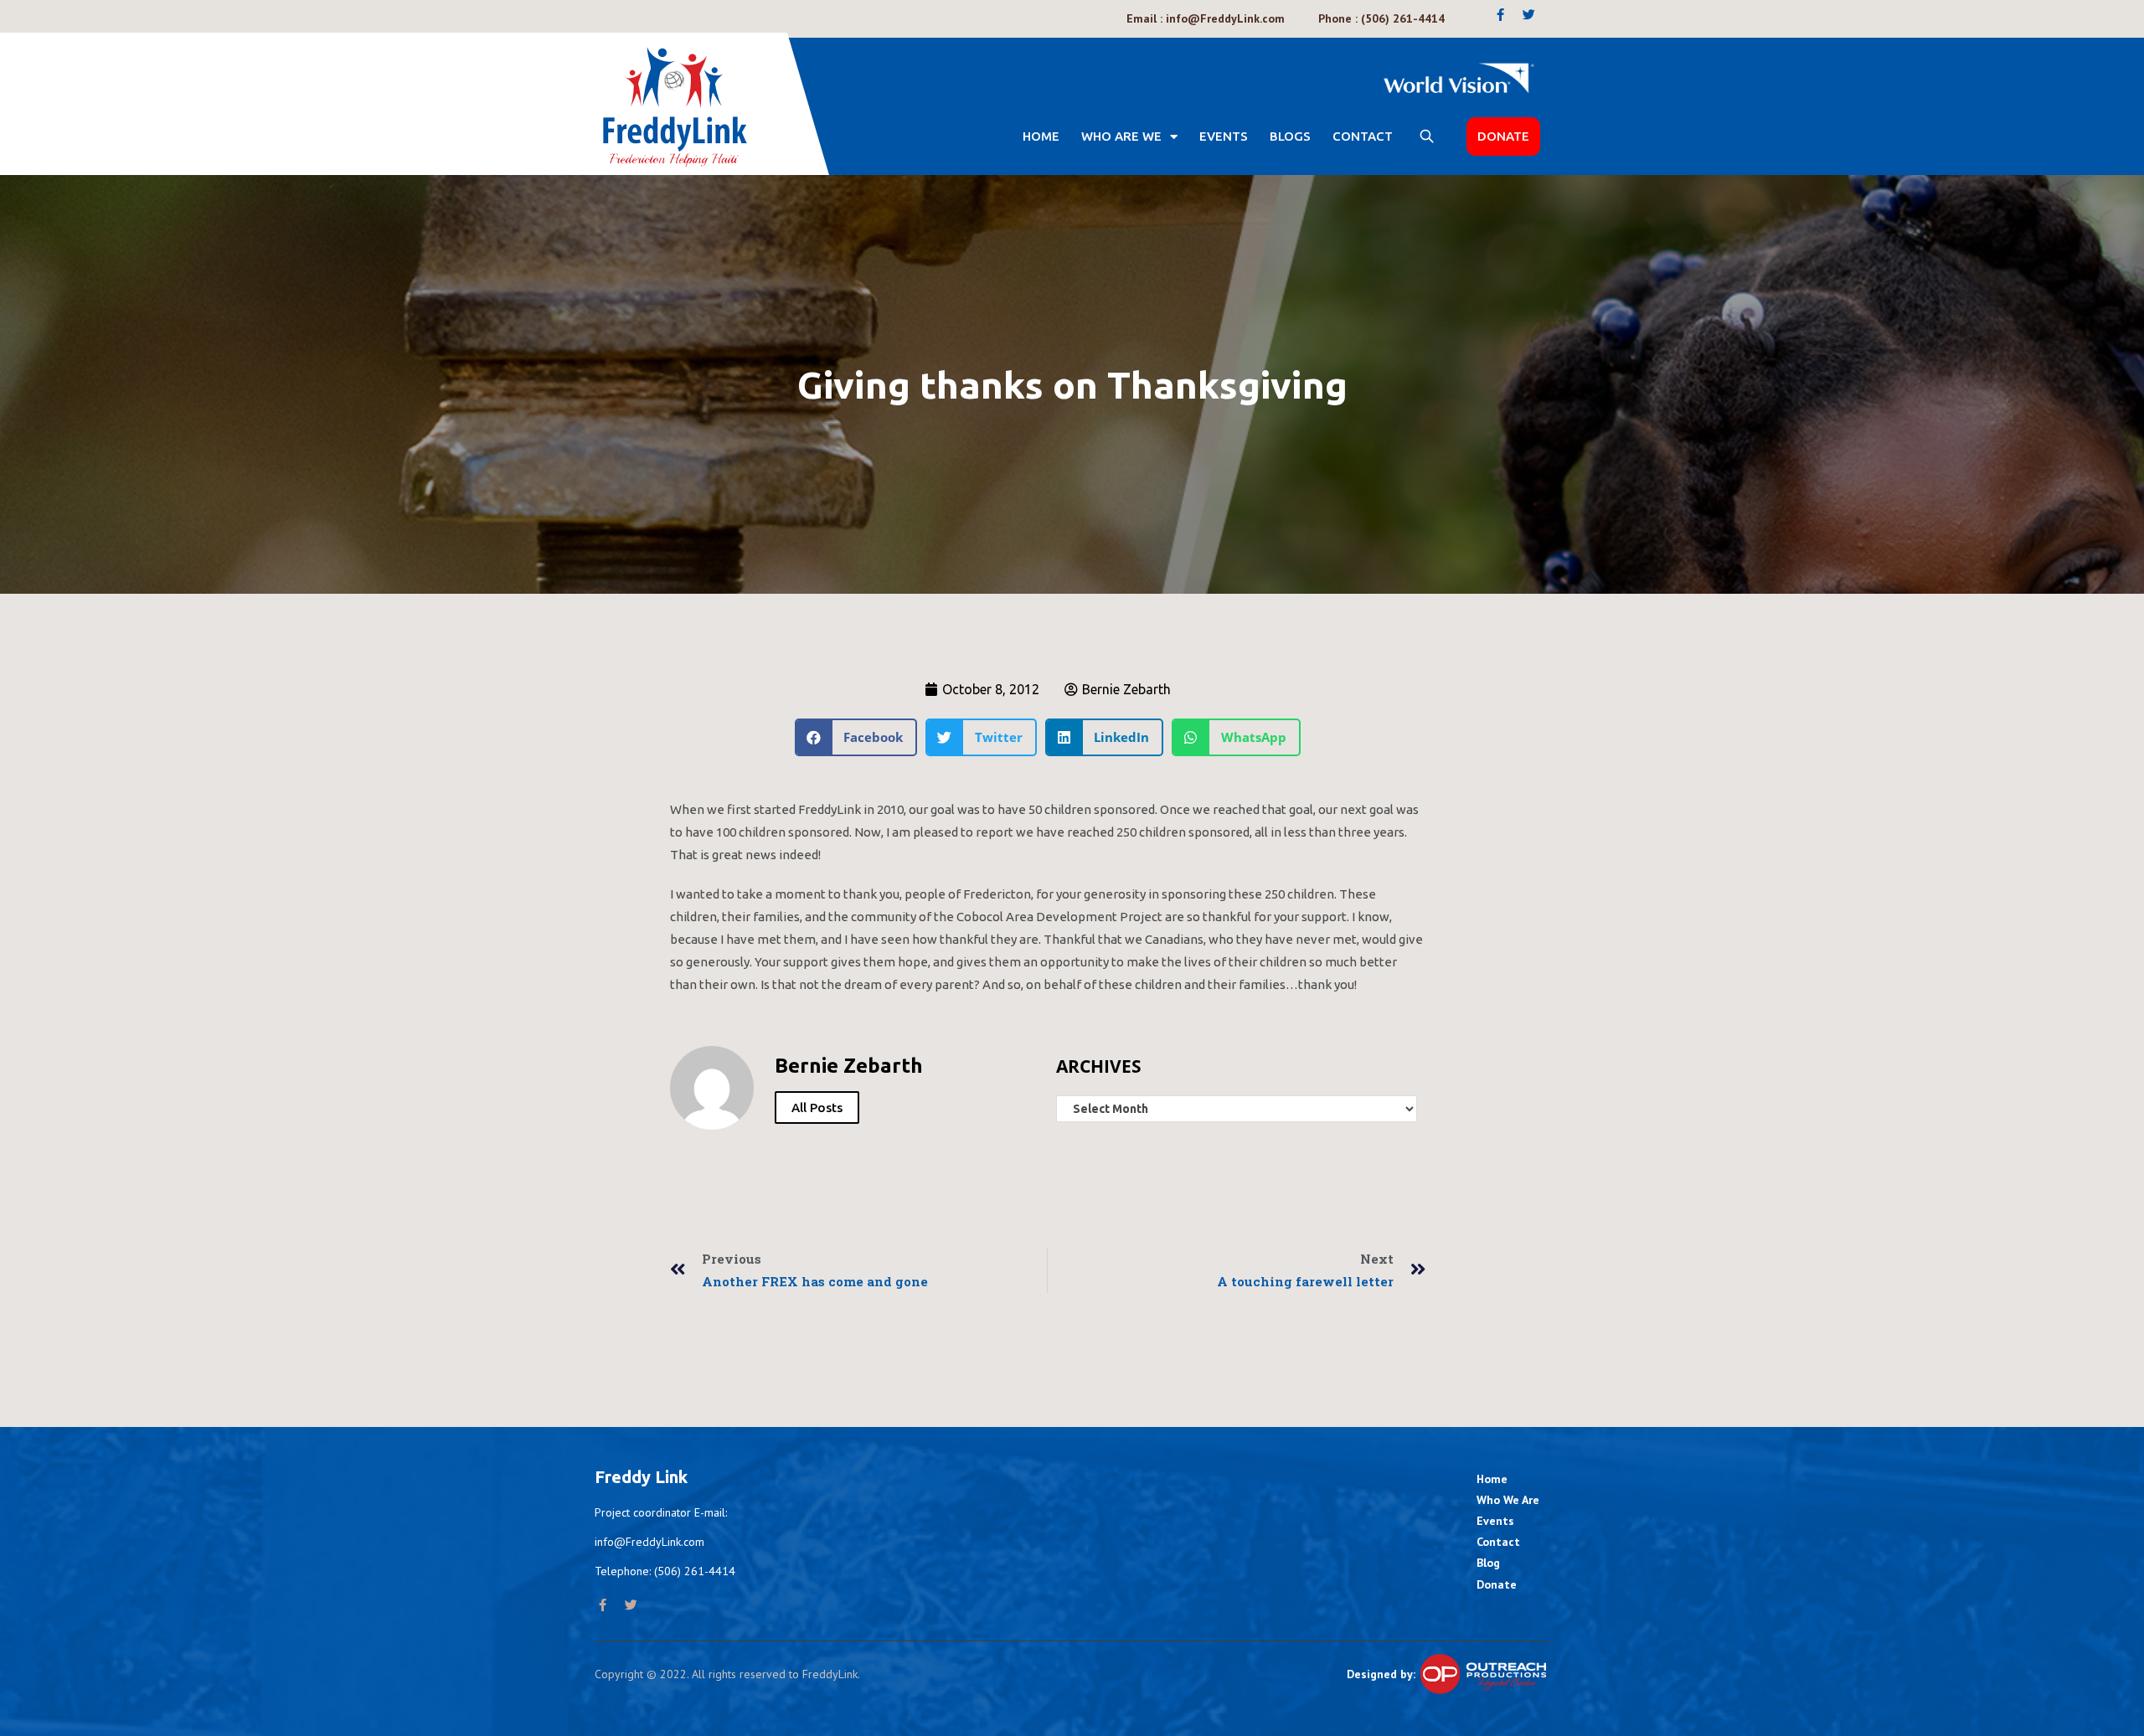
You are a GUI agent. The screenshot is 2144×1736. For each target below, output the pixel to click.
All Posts (817, 1108)
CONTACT (1363, 136)
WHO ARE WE (1121, 136)
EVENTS (1224, 136)
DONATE (1503, 136)
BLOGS (1290, 136)
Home (1041, 136)
